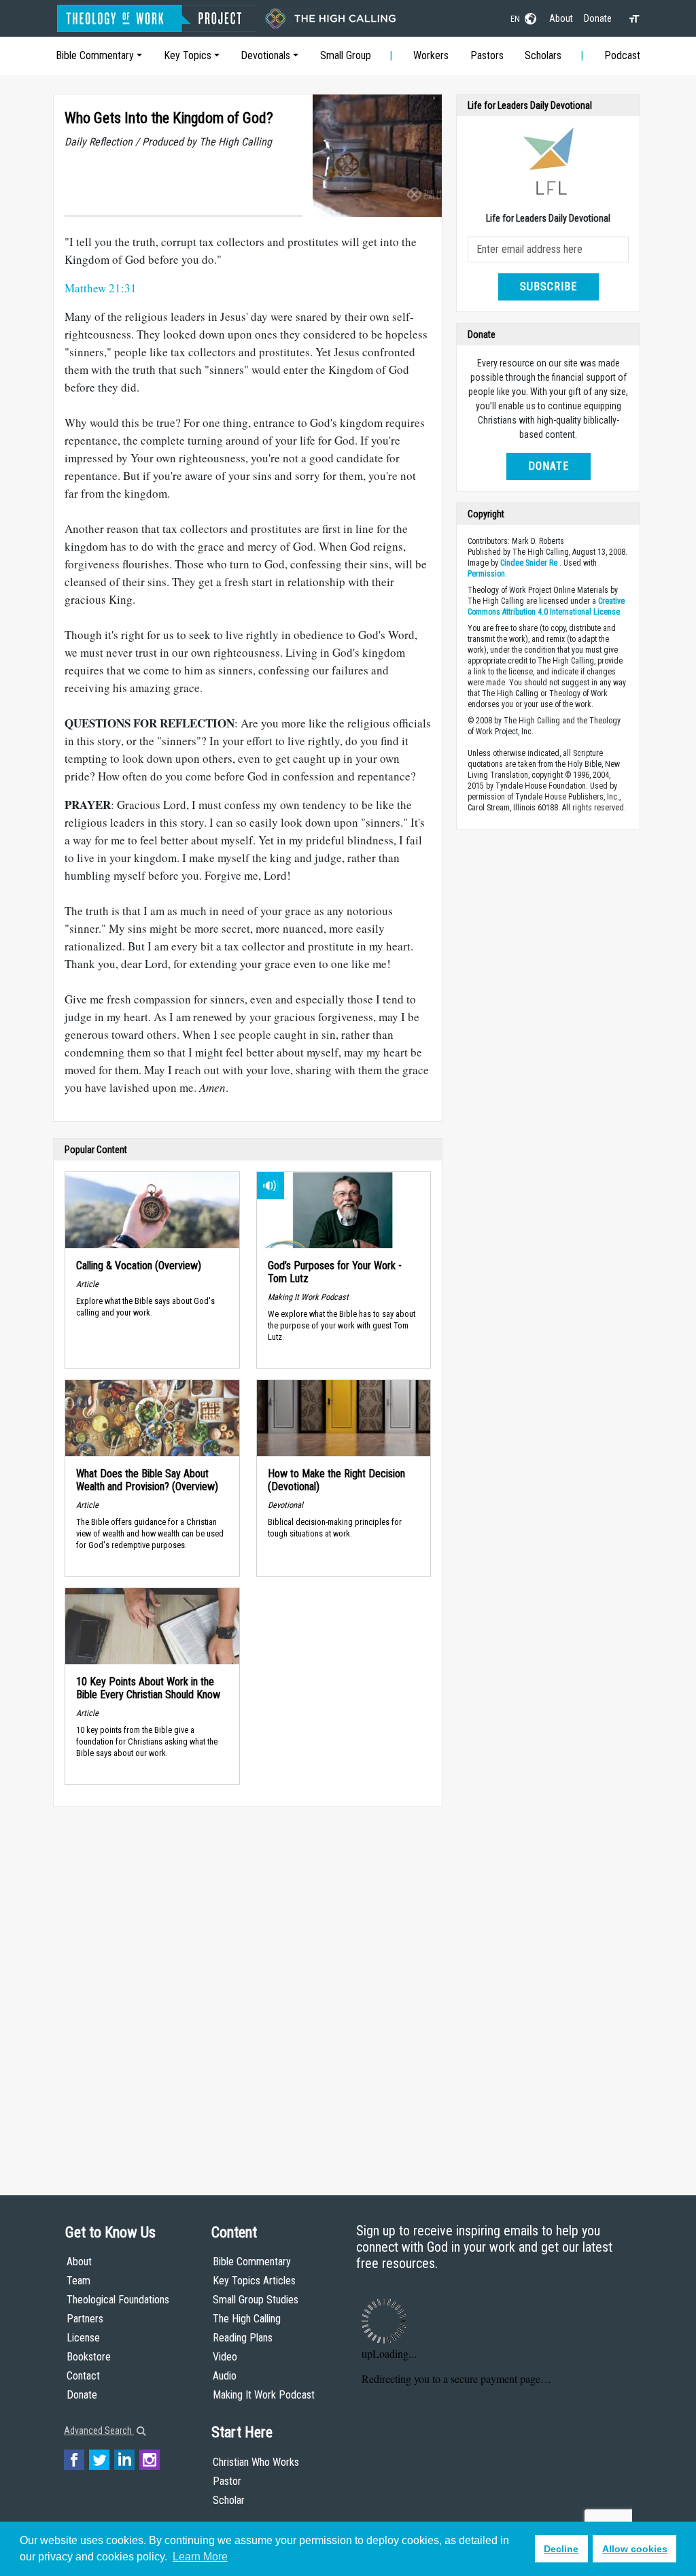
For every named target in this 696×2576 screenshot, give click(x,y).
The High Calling (247, 2319)
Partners (85, 2319)
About (561, 18)
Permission (486, 574)
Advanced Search (99, 2431)
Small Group (346, 55)
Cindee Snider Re (529, 563)
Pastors (487, 55)
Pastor (227, 2481)
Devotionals (265, 55)
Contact (83, 2376)
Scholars (543, 55)
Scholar (229, 2500)
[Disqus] (248, 1988)
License (83, 2338)
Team (79, 2281)
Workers (431, 55)
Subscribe (549, 287)
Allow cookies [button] (635, 2549)
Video (225, 2357)
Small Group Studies (256, 2300)
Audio (225, 2376)
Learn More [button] (200, 2557)
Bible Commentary (95, 55)
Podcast (622, 55)
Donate (598, 18)
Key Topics (188, 55)
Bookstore (89, 2357)
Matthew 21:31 (101, 288)
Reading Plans (243, 2338)
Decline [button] (561, 2549)
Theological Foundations (118, 2300)
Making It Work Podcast (264, 2395)
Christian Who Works (256, 2462)
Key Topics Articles (254, 2281)
